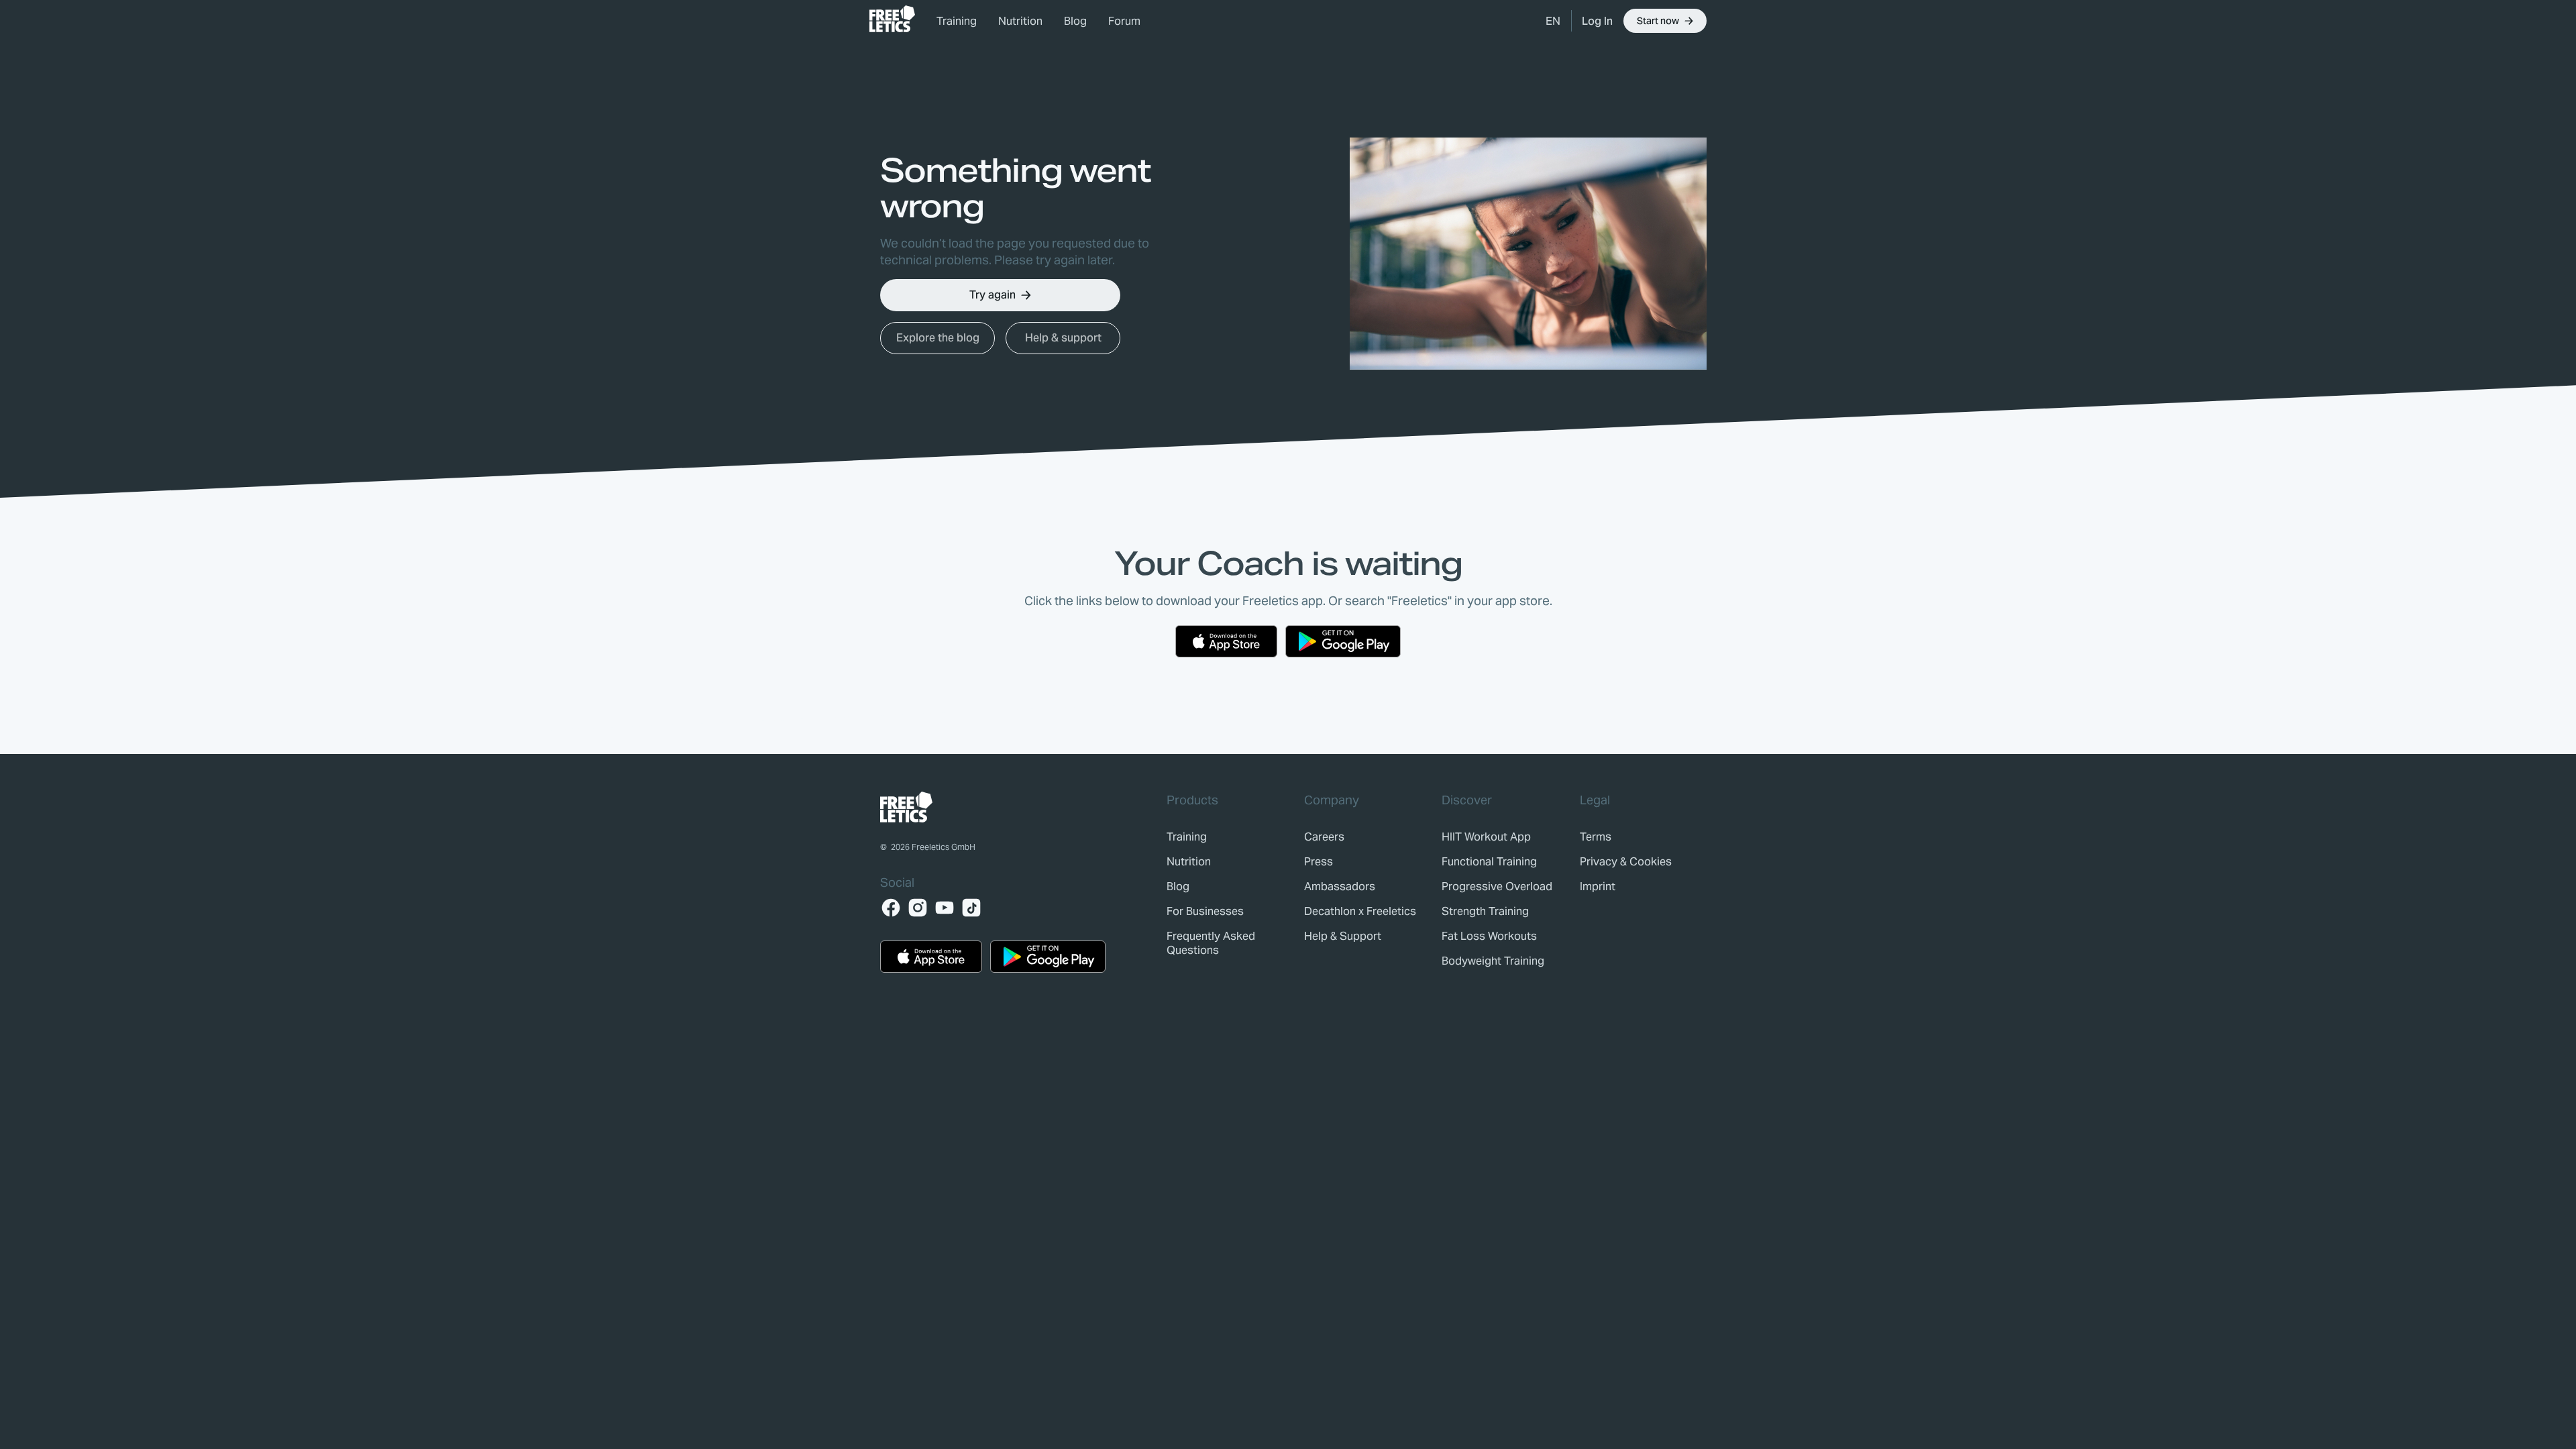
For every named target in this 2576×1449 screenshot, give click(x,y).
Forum (1124, 21)
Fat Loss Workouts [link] (1489, 936)
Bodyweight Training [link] (1493, 961)
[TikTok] (971, 908)
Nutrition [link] (1020, 21)
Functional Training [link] (1489, 862)
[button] (1553, 21)
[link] (892, 19)
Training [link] (957, 21)
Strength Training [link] (1485, 911)
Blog (1075, 21)
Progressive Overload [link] (1497, 887)
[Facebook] (891, 908)
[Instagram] (918, 908)
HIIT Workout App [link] (1486, 837)
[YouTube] (945, 908)
